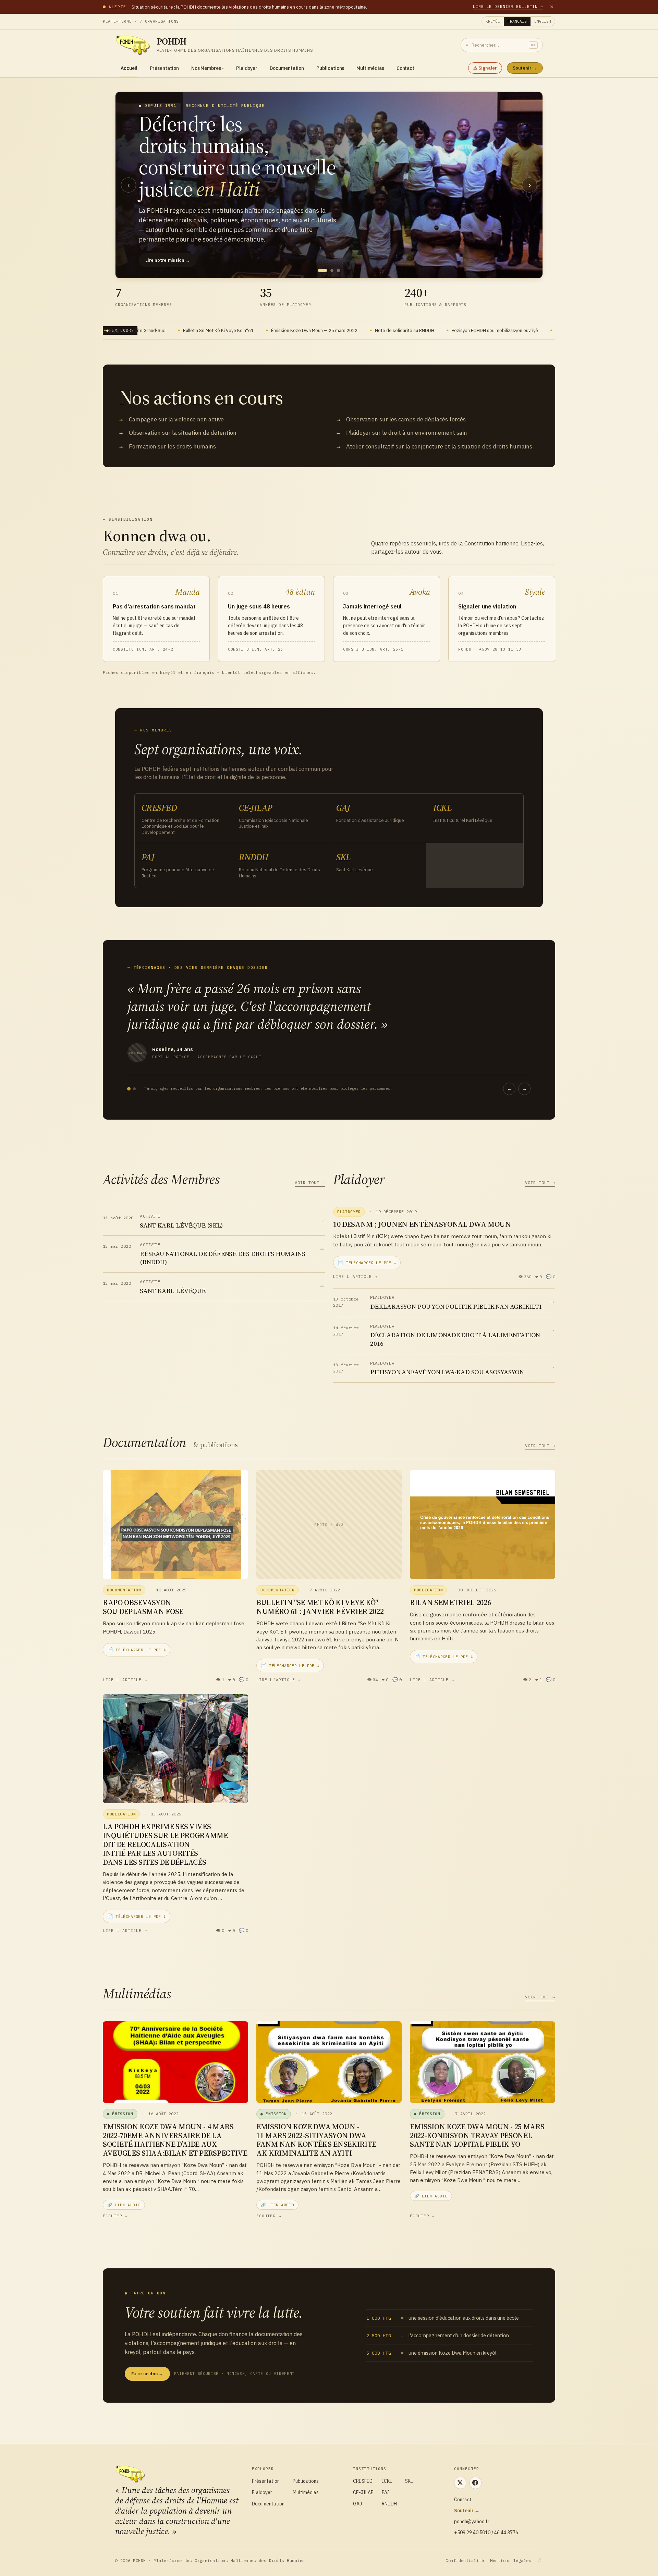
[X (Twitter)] (460, 2483)
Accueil (129, 68)
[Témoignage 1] (129, 1089)
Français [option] (517, 21)
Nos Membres (208, 68)
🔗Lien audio (124, 2205)
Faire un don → (147, 2374)
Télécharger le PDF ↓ (367, 1262)
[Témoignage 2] (134, 1089)
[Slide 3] (338, 270)
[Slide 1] (320, 270)
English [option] (543, 21)
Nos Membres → (163, 233)
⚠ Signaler (485, 68)
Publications (330, 68)
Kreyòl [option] (493, 21)
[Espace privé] (540, 2561)
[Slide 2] (329, 270)
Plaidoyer (247, 68)
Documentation (287, 68)
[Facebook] (475, 2483)
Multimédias (370, 68)
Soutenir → (525, 68)
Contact (406, 68)
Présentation (164, 68)
